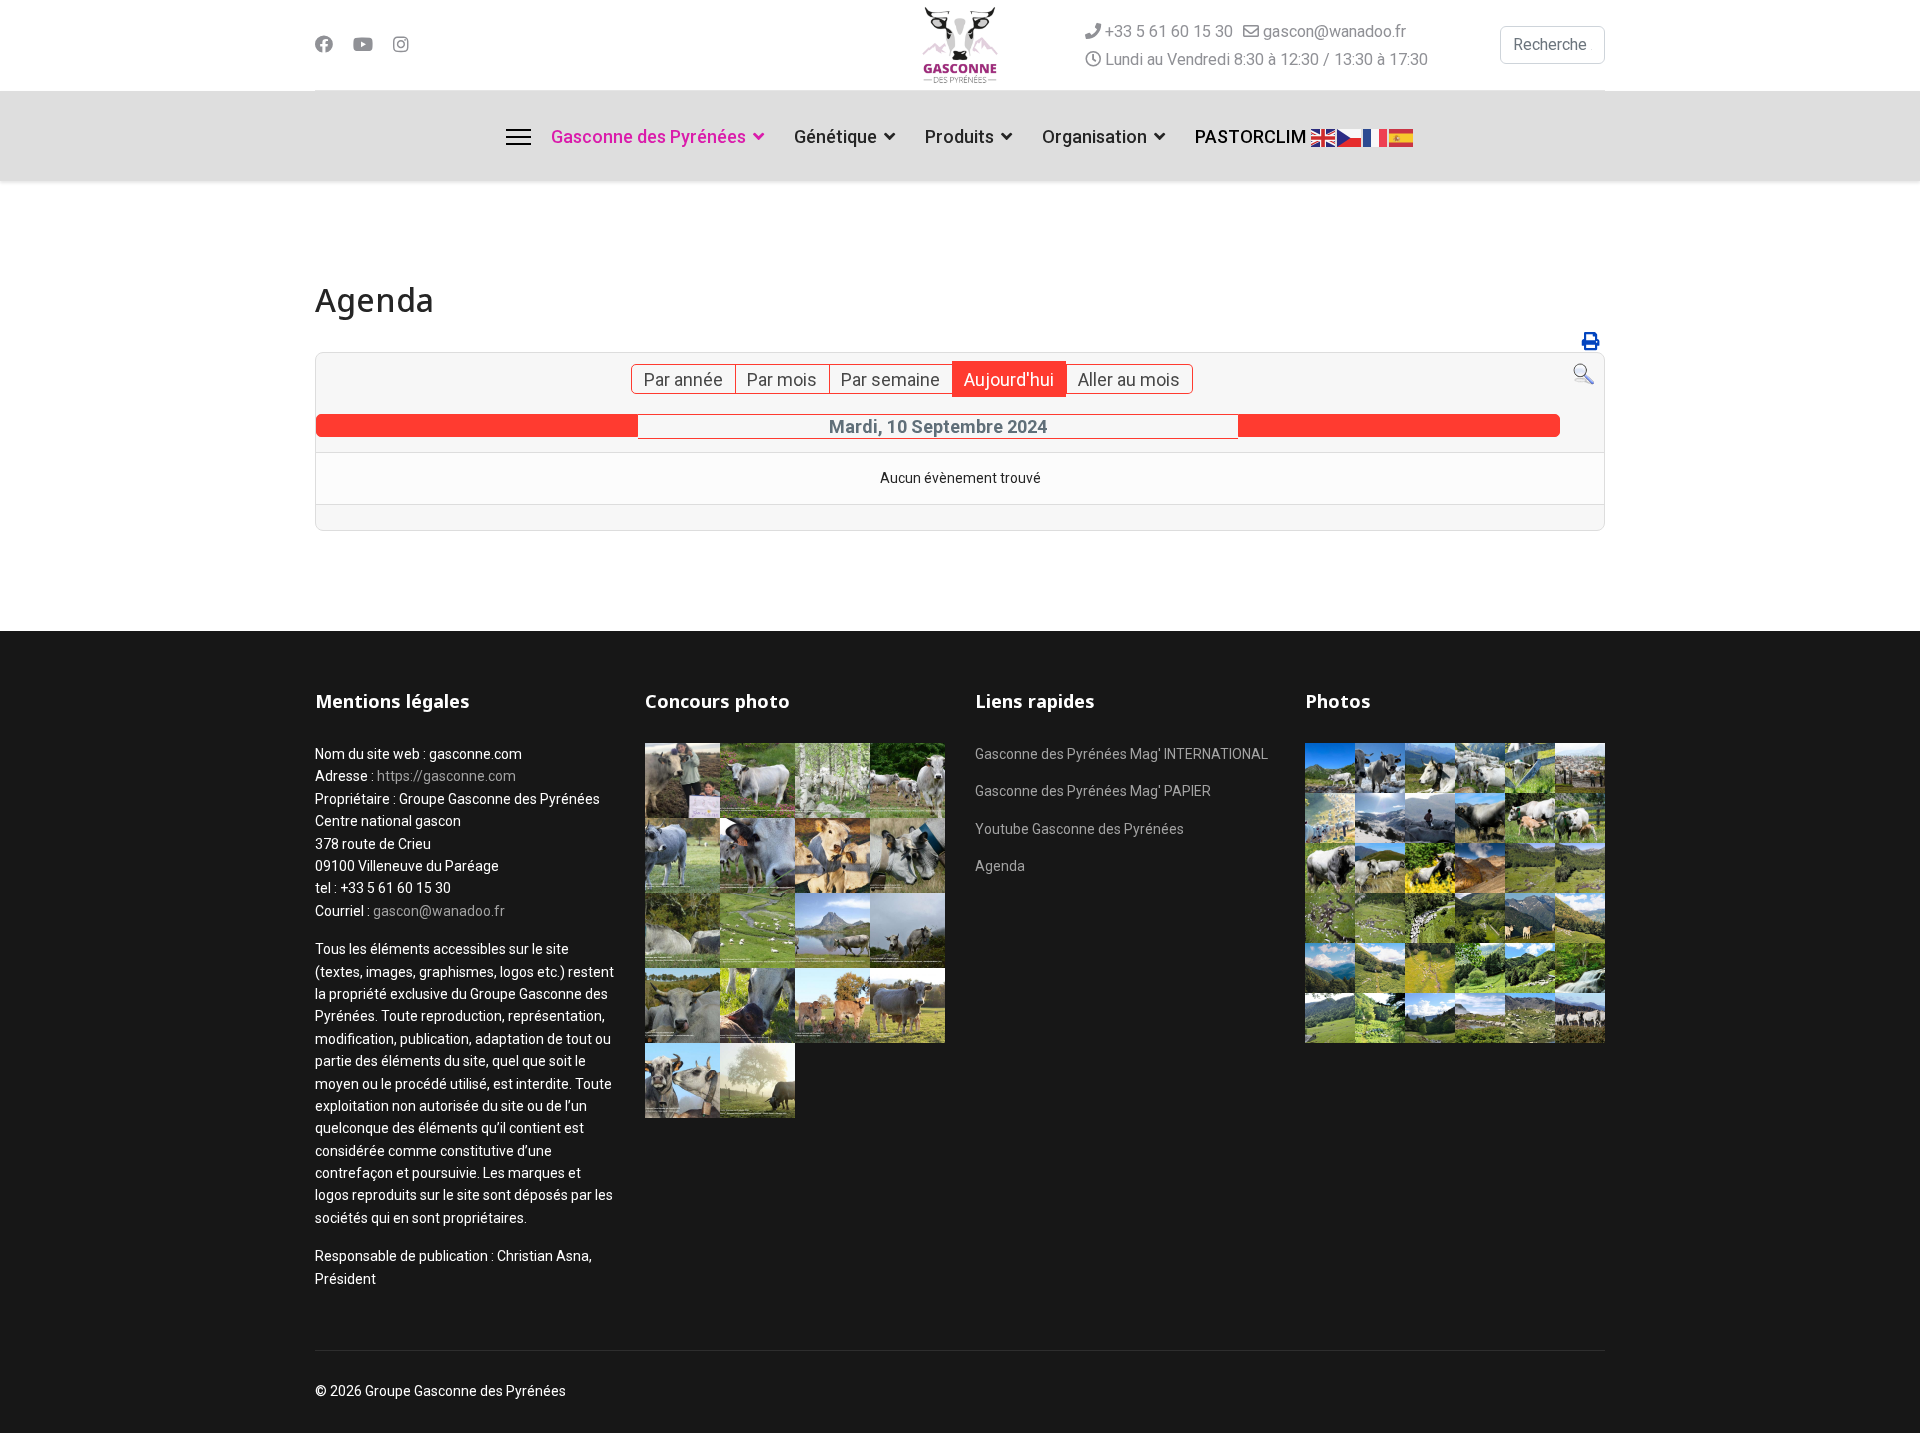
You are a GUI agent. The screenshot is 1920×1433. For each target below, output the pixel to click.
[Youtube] (363, 44)
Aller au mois (1129, 379)
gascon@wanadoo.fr (1334, 31)
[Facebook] (324, 44)
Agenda (1000, 866)
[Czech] (1350, 135)
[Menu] (518, 137)
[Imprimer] (1591, 341)
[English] (1324, 135)
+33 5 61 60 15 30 (1169, 31)
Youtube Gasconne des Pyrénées (1079, 829)
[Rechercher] (1583, 374)
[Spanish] (1402, 135)
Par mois (782, 379)
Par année (683, 379)
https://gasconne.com (446, 776)
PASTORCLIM (1250, 136)
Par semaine (890, 379)
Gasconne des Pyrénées (648, 136)
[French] (1376, 135)
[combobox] (1552, 45)
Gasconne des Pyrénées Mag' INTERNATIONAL (1121, 754)
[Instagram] (401, 44)
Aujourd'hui (1009, 379)
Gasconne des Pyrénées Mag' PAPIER (1093, 791)
